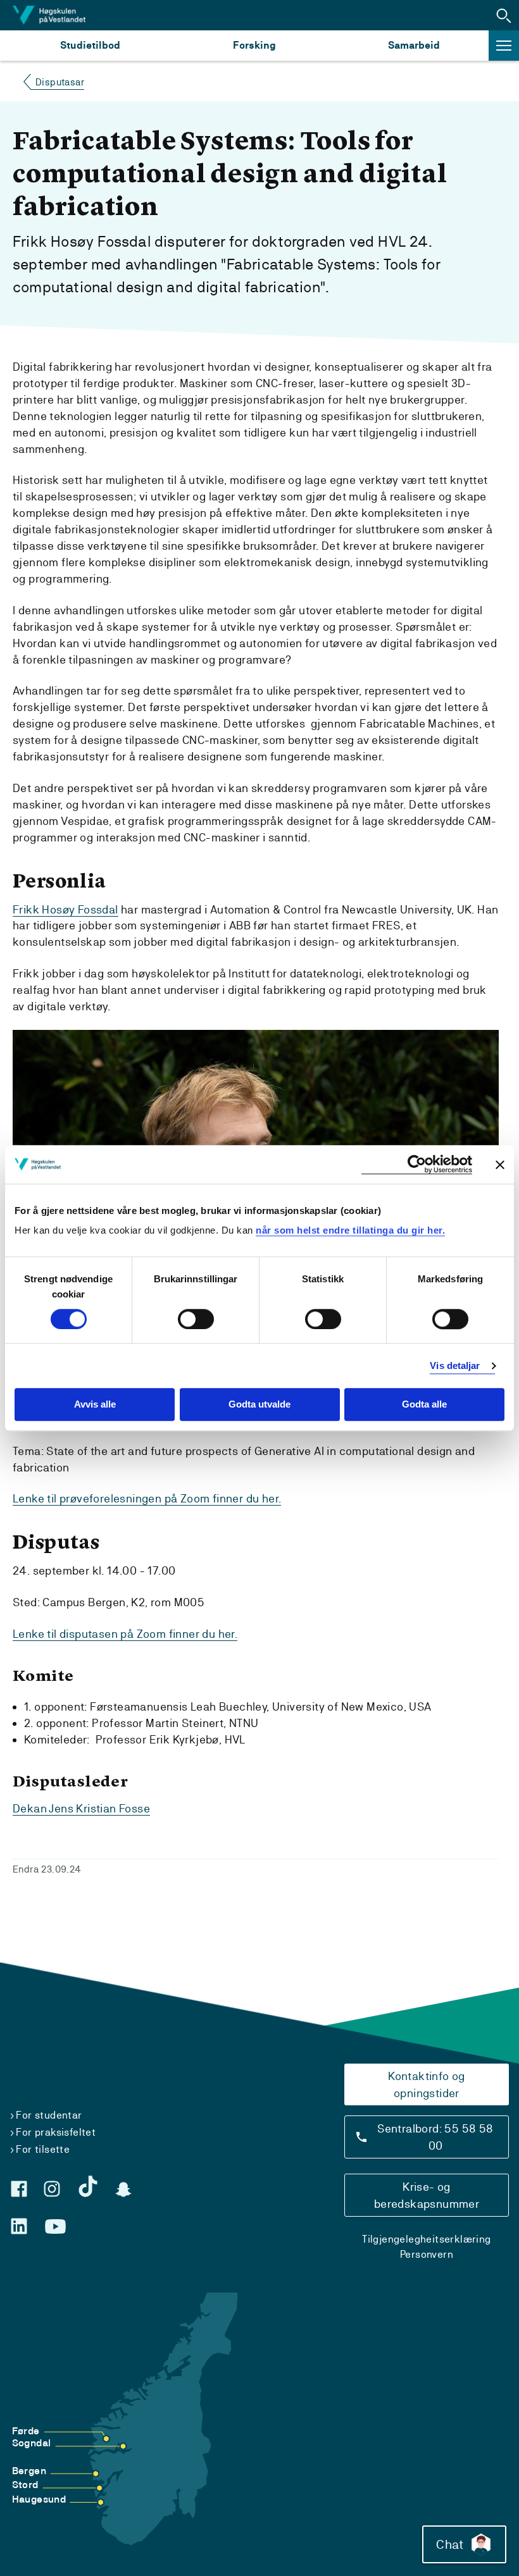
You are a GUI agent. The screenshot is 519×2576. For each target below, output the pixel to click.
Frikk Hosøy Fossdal (66, 909)
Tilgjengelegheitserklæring (426, 2239)
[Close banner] (500, 1165)
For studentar (49, 2115)
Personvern (427, 2254)
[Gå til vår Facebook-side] (19, 2189)
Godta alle (424, 1405)
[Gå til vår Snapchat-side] (123, 2189)
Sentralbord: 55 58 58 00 (435, 2137)
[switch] (196, 1319)
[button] (504, 15)
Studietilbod (90, 45)
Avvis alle (95, 1405)
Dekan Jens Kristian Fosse (81, 1808)
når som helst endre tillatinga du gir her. (350, 1230)
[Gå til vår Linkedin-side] (19, 2226)
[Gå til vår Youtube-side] (55, 2227)
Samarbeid (414, 45)
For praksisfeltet (56, 2132)
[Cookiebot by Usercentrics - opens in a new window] (417, 1164)
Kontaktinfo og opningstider (427, 2084)
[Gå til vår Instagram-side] (52, 2189)
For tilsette (43, 2149)
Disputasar (60, 82)
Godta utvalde (259, 1405)
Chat (450, 2544)
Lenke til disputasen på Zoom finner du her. (125, 1634)
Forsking (254, 45)
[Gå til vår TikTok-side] (88, 2186)
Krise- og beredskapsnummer (427, 2195)
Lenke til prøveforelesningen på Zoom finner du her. (147, 1498)
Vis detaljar (455, 1365)
